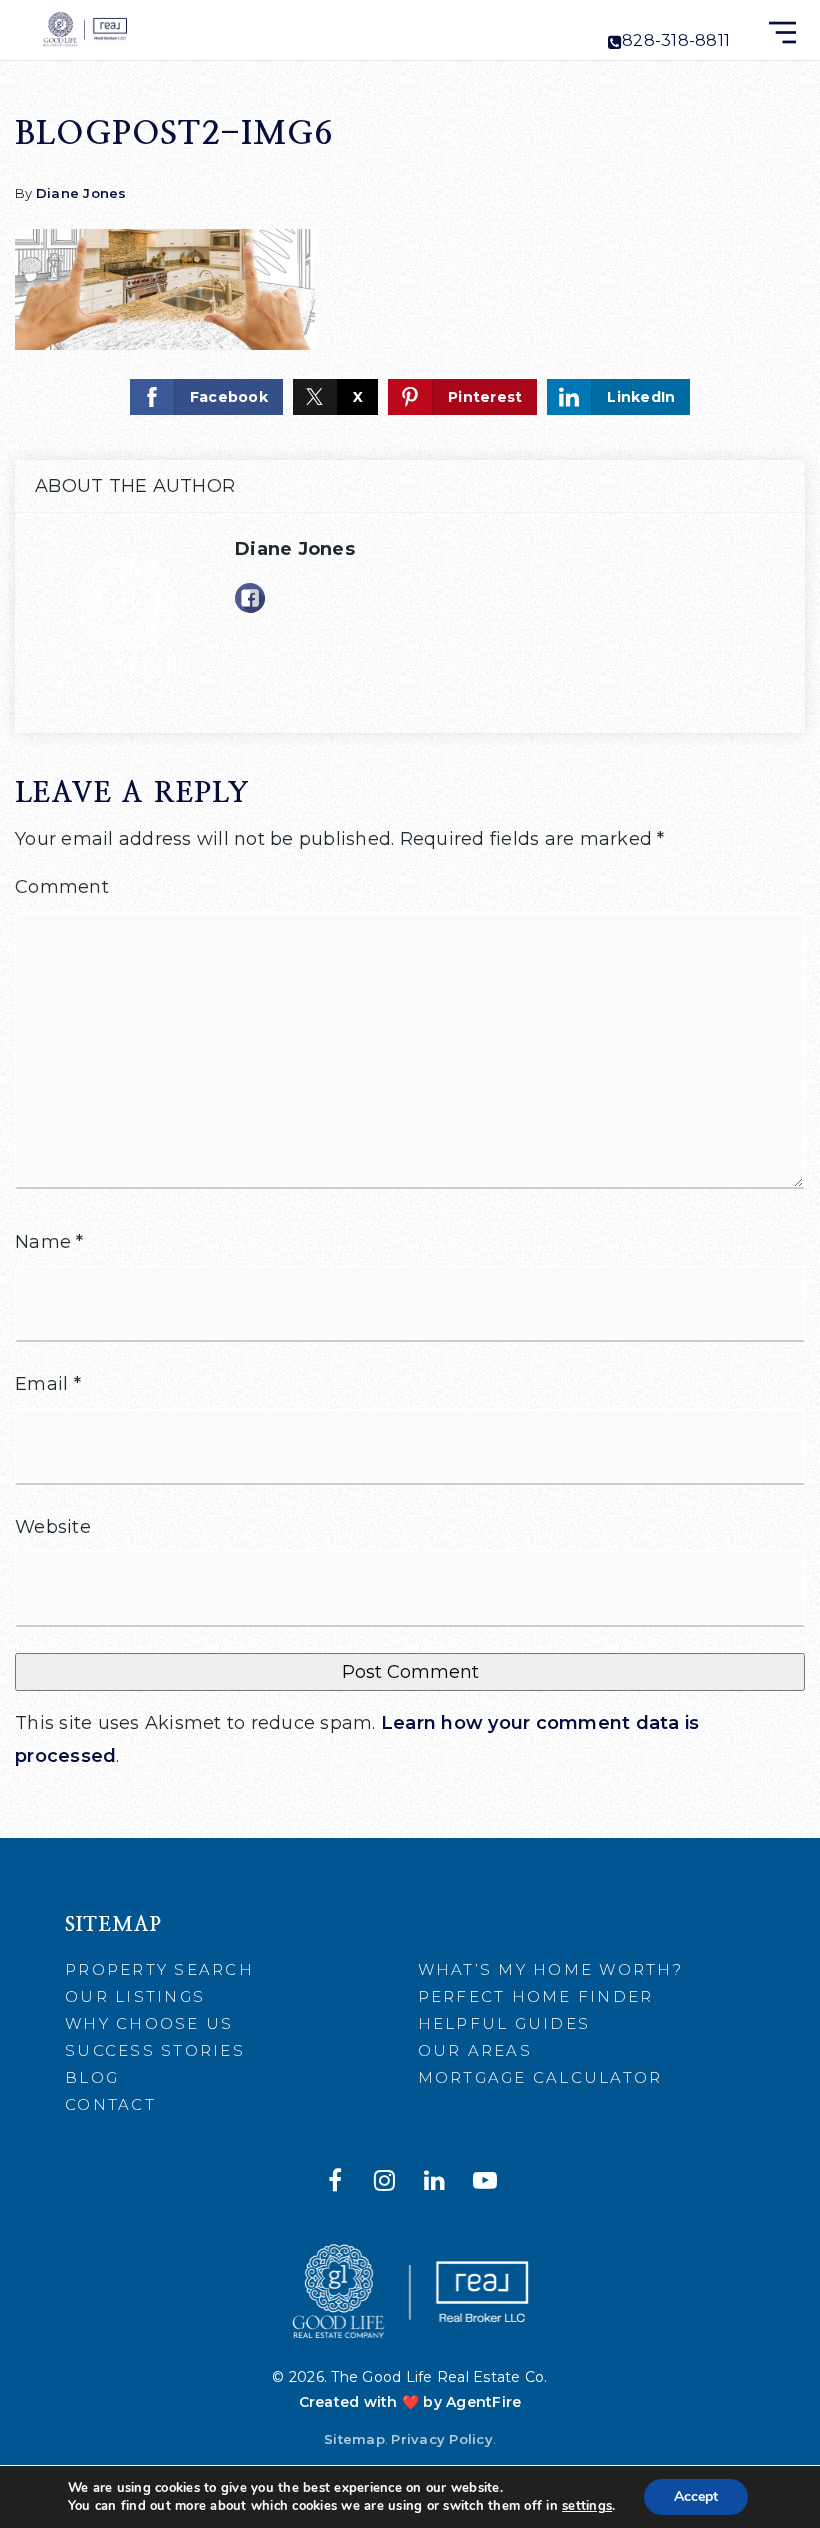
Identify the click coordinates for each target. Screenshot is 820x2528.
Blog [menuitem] (92, 2077)
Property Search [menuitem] (159, 1969)
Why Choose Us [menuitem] (149, 2023)
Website (53, 1527)
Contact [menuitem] (110, 2104)
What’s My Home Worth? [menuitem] (550, 1969)
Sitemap (354, 2439)
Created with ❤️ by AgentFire (410, 2402)
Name (49, 1242)
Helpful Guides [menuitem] (504, 2023)
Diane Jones (81, 193)
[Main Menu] (782, 32)
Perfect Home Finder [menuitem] (536, 1996)
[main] (410, 919)
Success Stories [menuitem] (155, 2050)
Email (48, 1384)
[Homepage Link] (84, 29)
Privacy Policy (442, 2439)
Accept (696, 2496)
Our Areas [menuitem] (475, 2050)
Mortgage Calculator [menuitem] (540, 2077)
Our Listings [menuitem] (135, 1996)
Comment (62, 887)
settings (587, 2506)
